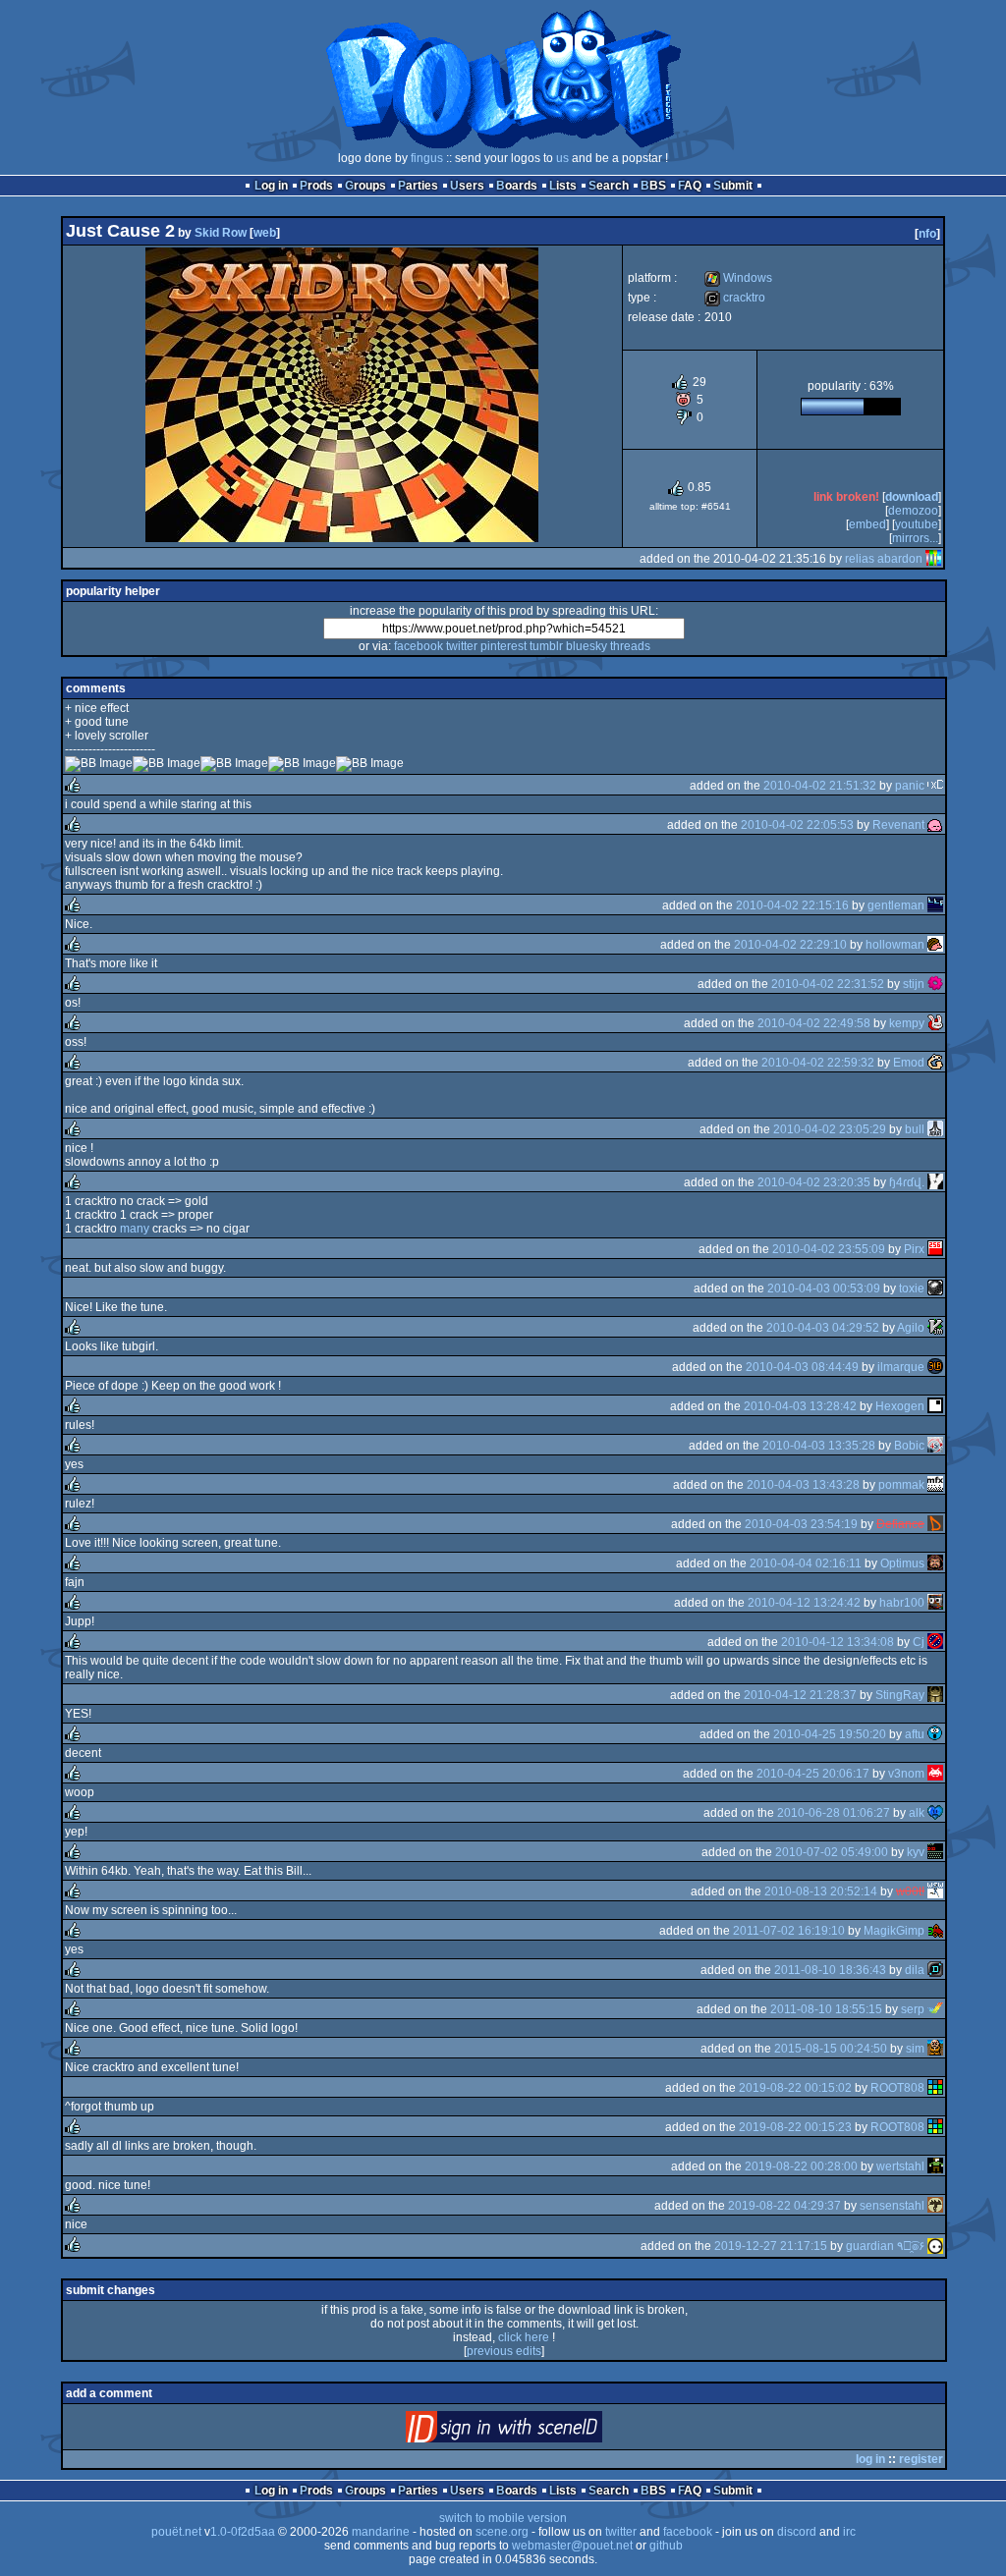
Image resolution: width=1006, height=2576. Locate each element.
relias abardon (884, 559)
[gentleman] (935, 905)
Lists (563, 186)
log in (870, 2459)
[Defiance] (935, 1524)
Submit (733, 186)
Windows (738, 278)
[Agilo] (935, 1328)
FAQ (690, 186)
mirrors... (915, 538)
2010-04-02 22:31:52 (828, 984)
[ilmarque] (935, 1367)
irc (849, 2532)
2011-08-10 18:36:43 (830, 1970)
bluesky (587, 646)
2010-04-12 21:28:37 (800, 1695)
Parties (418, 186)
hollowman (895, 945)
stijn (914, 984)
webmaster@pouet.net (572, 2546)
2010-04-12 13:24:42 (804, 1603)
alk (917, 1813)
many (135, 1229)
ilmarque (901, 1367)
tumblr (546, 646)
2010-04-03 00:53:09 (824, 1288)
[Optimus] (935, 1563)
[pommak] (935, 1485)
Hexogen (900, 1406)
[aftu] (935, 1734)
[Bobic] (935, 1446)
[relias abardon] (933, 559)
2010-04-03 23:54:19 (801, 1524)
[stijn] (935, 984)
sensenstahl (892, 2206)
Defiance (900, 1524)
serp (913, 2009)
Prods (316, 186)
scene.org (502, 2532)
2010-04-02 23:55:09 (829, 1249)
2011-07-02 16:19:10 (789, 1931)
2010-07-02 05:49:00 (832, 1852)
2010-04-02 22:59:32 (818, 1063)
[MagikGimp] (935, 1931)
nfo (927, 234)
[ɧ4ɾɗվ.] (935, 1182)
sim (915, 2049)
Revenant (898, 825)
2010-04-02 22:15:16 (792, 905)
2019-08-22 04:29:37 (784, 2206)
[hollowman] (935, 945)
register (921, 2459)
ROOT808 (897, 2088)
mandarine (381, 2532)
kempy (907, 1023)
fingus (427, 158)
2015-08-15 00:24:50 (831, 2049)
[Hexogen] (935, 1406)
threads (630, 646)
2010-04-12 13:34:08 (838, 1642)
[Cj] (935, 1642)
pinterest (503, 646)
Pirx (914, 1249)
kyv (916, 1852)
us (562, 158)
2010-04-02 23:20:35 (814, 1182)
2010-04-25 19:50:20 (830, 1734)
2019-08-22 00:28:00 (801, 2166)
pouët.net (176, 2532)
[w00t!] (935, 1891)
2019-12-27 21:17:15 (771, 2246)
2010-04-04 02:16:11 (806, 1563)
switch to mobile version (503, 2518)
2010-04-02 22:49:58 (814, 1023)
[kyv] (935, 1852)
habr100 (902, 1603)
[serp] (935, 2009)
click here (524, 2337)
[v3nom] (935, 1774)
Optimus (902, 1563)
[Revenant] (935, 825)
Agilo (911, 1328)
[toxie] (935, 1288)
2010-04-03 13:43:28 (803, 1485)
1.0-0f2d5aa (243, 2532)
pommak (901, 1485)
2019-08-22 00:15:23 (795, 2127)
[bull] (935, 1129)
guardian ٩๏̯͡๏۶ (885, 2246)
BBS (653, 186)
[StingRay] (935, 1695)
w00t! (910, 1891)
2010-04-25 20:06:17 (813, 1774)
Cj (919, 1642)
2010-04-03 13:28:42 (800, 1406)
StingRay (900, 1695)
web (265, 233)
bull (915, 1129)
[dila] (935, 1970)
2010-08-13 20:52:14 (821, 1891)
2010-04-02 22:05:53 (797, 825)
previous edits (504, 2351)
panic (910, 786)
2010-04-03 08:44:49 (802, 1367)
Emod (909, 1063)
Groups (365, 186)
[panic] (935, 786)
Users (467, 186)
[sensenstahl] (935, 2206)
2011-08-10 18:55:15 (826, 2009)
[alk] (935, 1813)
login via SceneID (537, 2431)
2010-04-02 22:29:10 (790, 945)
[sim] (935, 2049)
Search (609, 186)
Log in (271, 186)
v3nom (906, 1774)
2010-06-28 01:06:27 (834, 1813)
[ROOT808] (935, 2088)
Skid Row (221, 233)
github (666, 2546)
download (912, 497)
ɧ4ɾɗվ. (907, 1182)
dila (915, 1970)
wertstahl (900, 2166)
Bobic (909, 1446)
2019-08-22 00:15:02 (795, 2088)
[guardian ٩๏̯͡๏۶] (935, 2246)
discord (797, 2532)
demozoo (913, 511)
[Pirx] (935, 1249)
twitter (462, 646)
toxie (912, 1288)
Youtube (917, 524)
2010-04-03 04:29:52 (823, 1328)
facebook (419, 646)
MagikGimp (894, 1931)
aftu (915, 1734)
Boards (517, 186)
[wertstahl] (935, 2166)
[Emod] (935, 1063)
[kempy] (935, 1023)
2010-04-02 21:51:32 (820, 786)
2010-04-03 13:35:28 (819, 1446)
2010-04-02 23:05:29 (830, 1129)
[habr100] (935, 1603)
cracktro (735, 298)
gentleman (896, 905)
